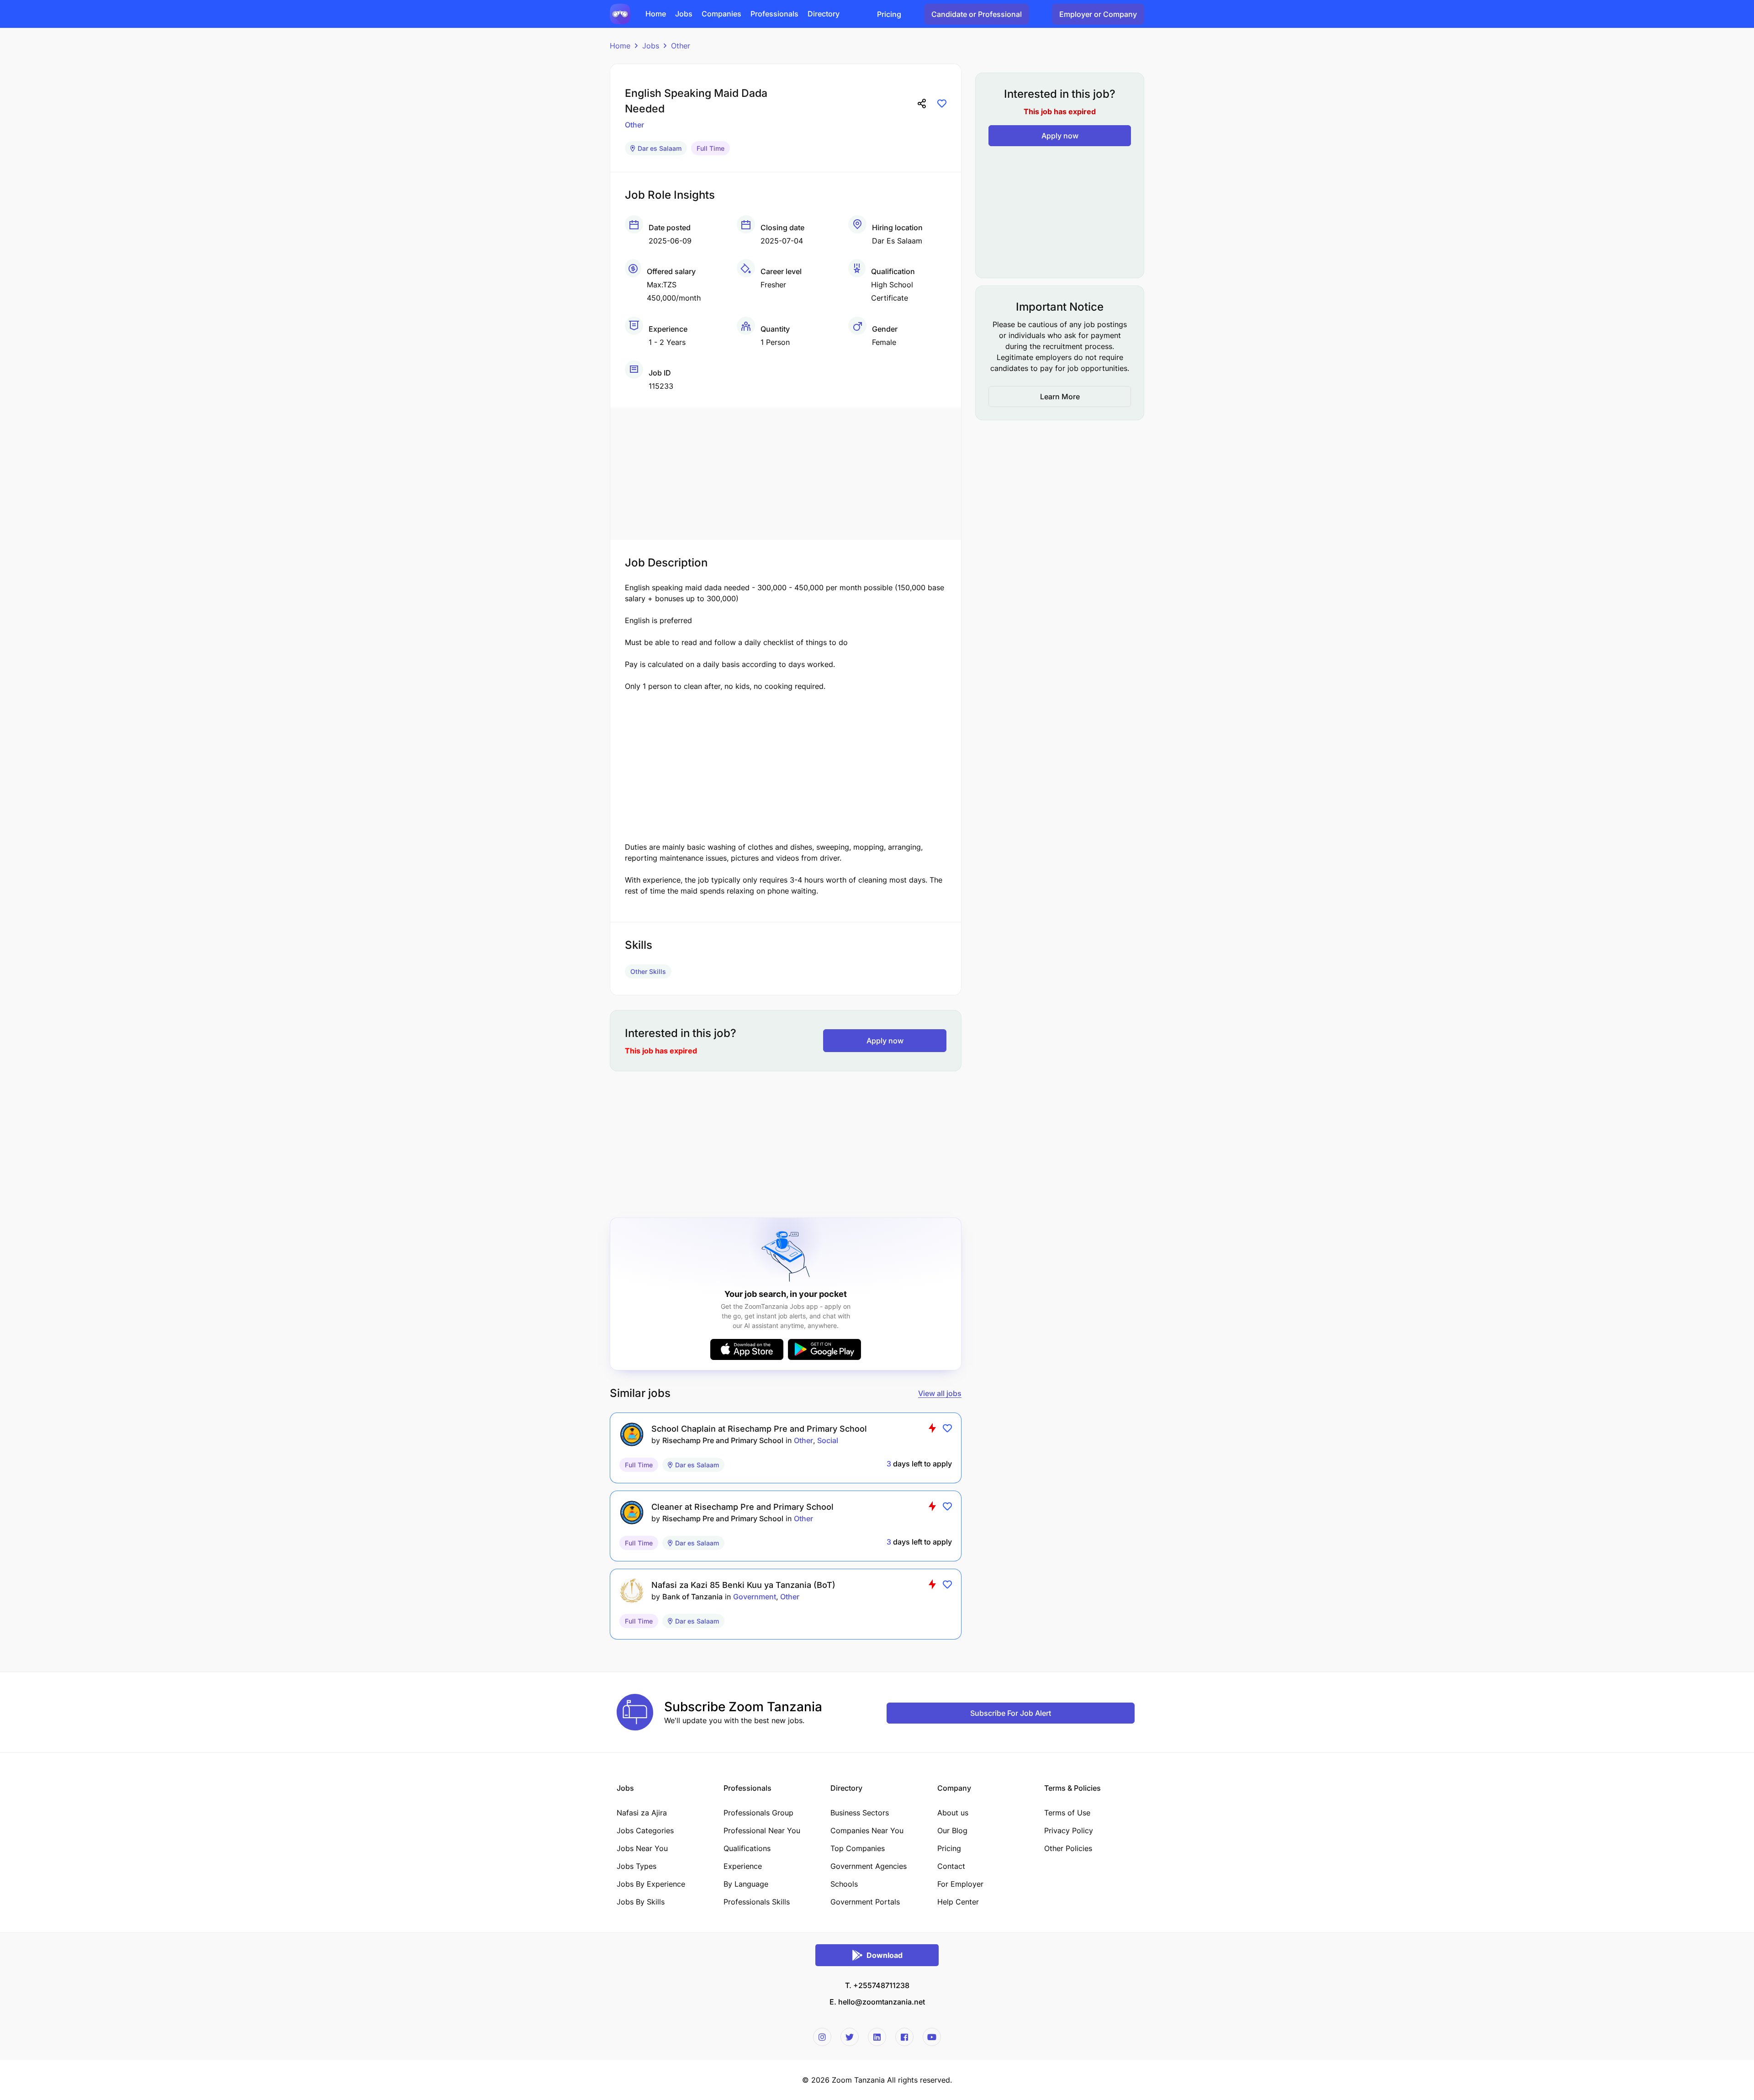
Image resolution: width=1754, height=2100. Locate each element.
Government (755, 1597)
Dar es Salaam (660, 148)
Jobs (651, 46)
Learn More (1060, 397)
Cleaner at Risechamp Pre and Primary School (742, 1507)
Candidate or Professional (977, 14)
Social (828, 1440)
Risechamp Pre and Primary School (723, 1440)
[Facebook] (904, 2037)
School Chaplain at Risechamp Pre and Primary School (759, 1429)
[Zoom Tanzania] (620, 13)
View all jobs (940, 1393)
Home (620, 46)
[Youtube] (932, 2037)
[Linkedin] (877, 2037)
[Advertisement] (786, 471)
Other (681, 46)
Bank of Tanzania (692, 1597)
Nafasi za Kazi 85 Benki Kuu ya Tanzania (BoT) (743, 1585)
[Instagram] (822, 2037)
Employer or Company (1098, 14)
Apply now (885, 1041)
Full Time (711, 148)
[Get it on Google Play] (824, 1349)
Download (885, 1955)
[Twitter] (850, 2037)
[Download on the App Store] (747, 1349)
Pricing (889, 14)
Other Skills (648, 971)
